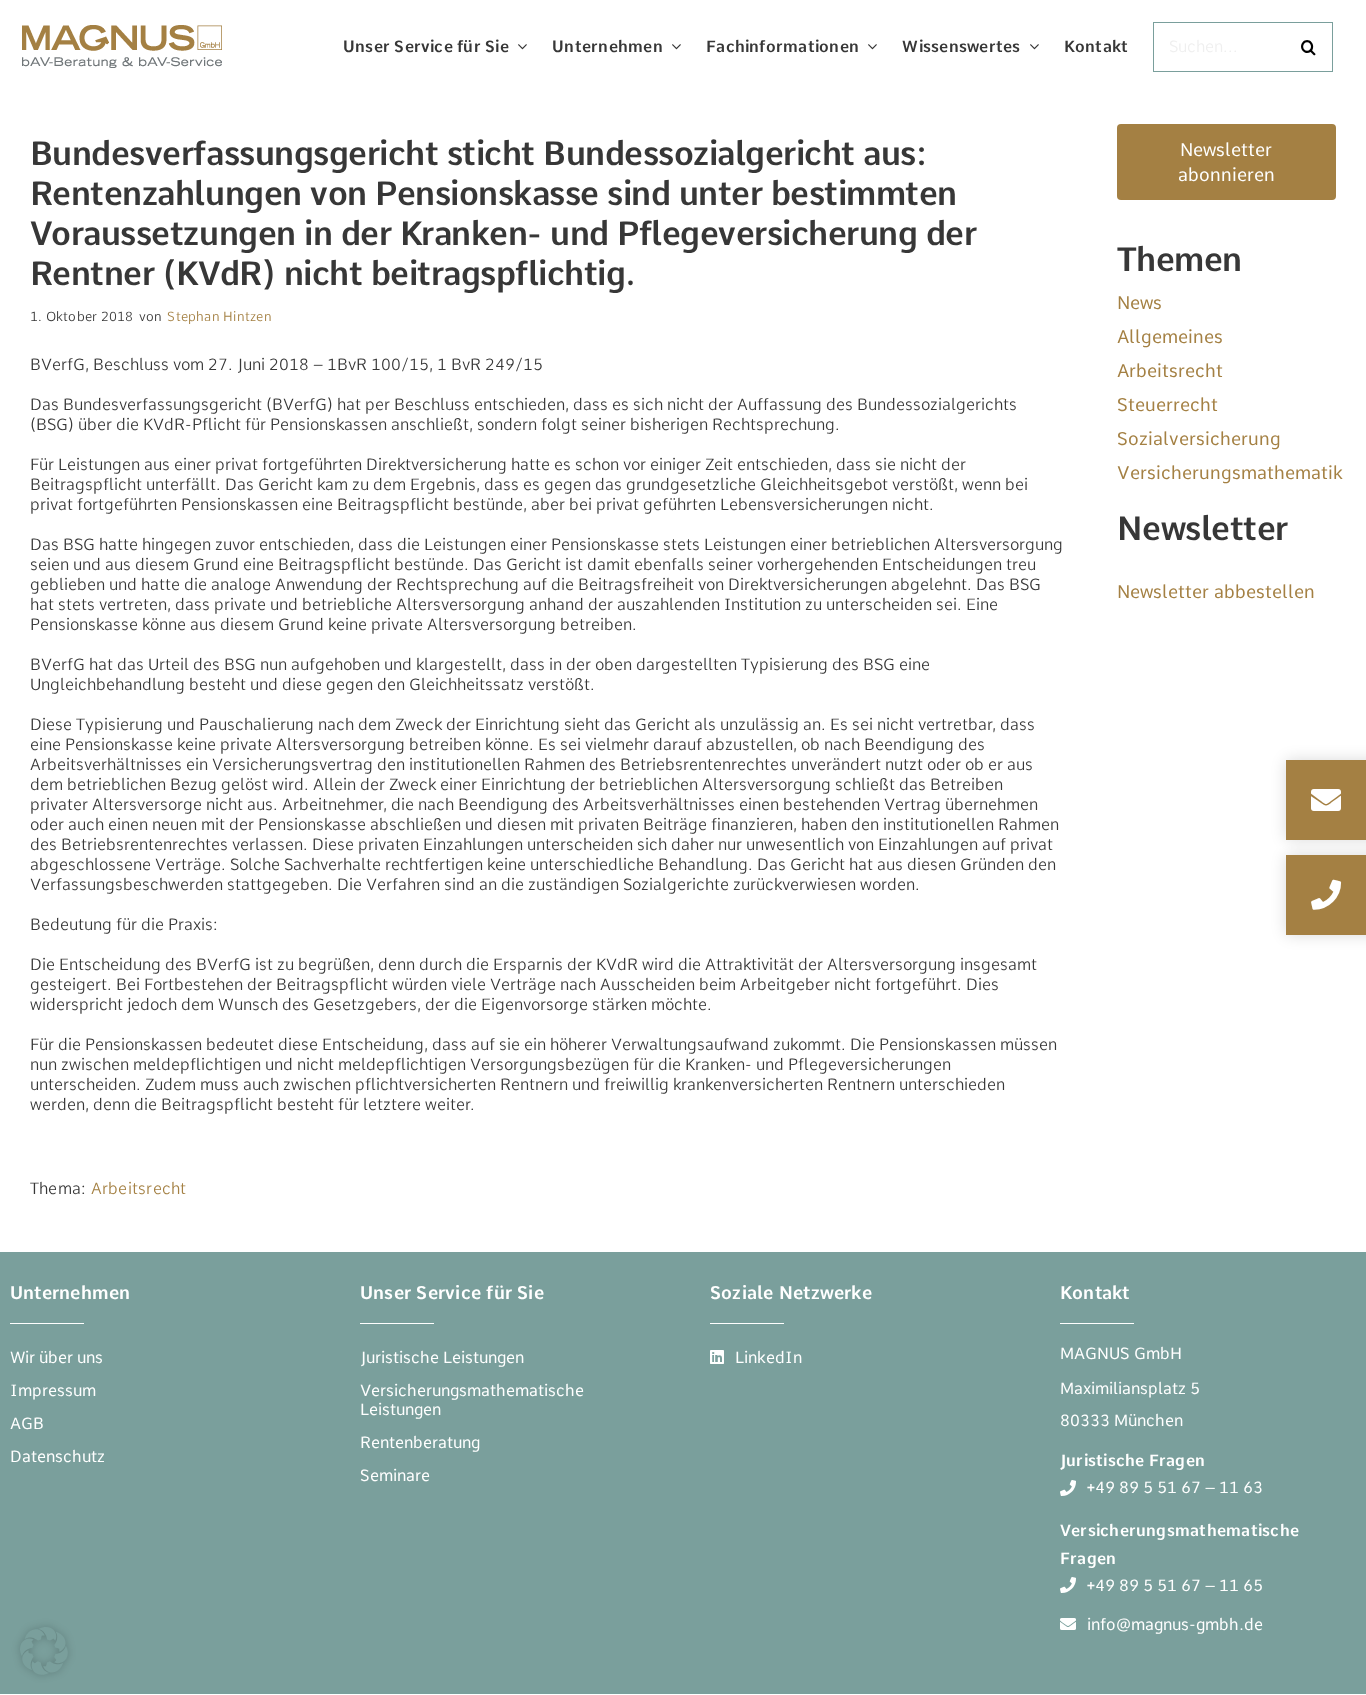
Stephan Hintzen (219, 316)
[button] (44, 1651)
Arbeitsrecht (139, 1188)
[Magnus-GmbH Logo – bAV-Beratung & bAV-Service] (122, 22)
